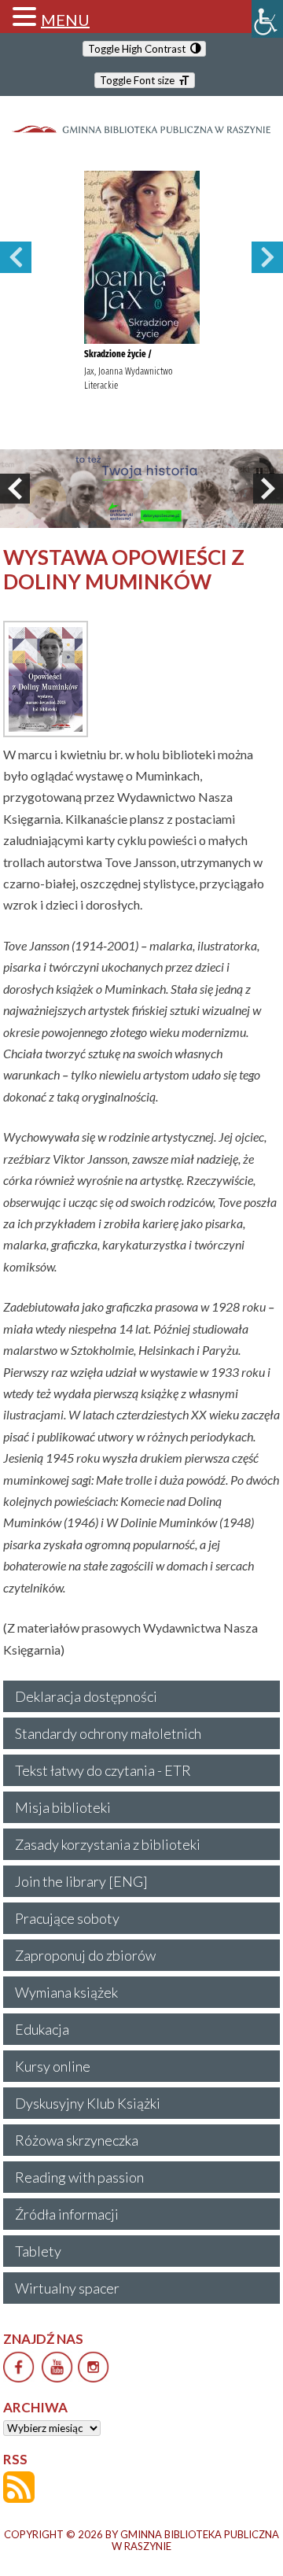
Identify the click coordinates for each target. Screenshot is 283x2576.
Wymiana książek (66, 1992)
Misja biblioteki (63, 1807)
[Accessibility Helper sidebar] (267, 19)
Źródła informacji (67, 2214)
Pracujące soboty (67, 1918)
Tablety (38, 2251)
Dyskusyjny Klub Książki (88, 2103)
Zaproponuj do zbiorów (85, 1955)
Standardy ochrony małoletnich (108, 1733)
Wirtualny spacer (67, 2288)
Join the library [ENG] (81, 1881)
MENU (65, 20)
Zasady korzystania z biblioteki (108, 1844)
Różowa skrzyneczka (77, 2140)
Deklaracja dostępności (86, 1696)
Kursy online (53, 2066)
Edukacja (42, 2029)
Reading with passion (79, 2177)
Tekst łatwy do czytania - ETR (103, 1770)
